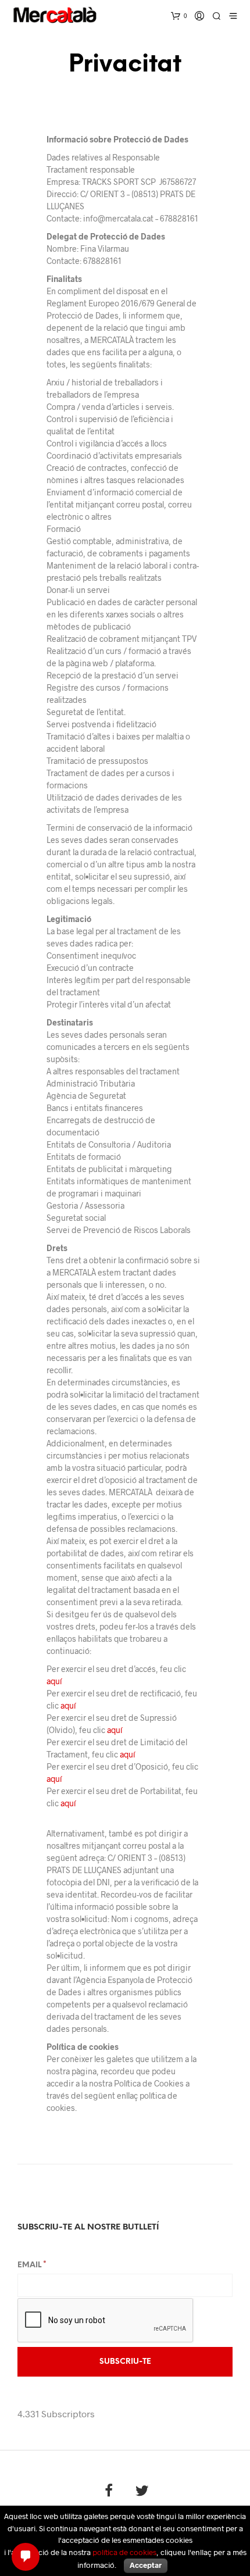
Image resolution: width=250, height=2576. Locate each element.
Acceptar (146, 2565)
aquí (54, 1681)
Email (32, 2265)
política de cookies (124, 2552)
